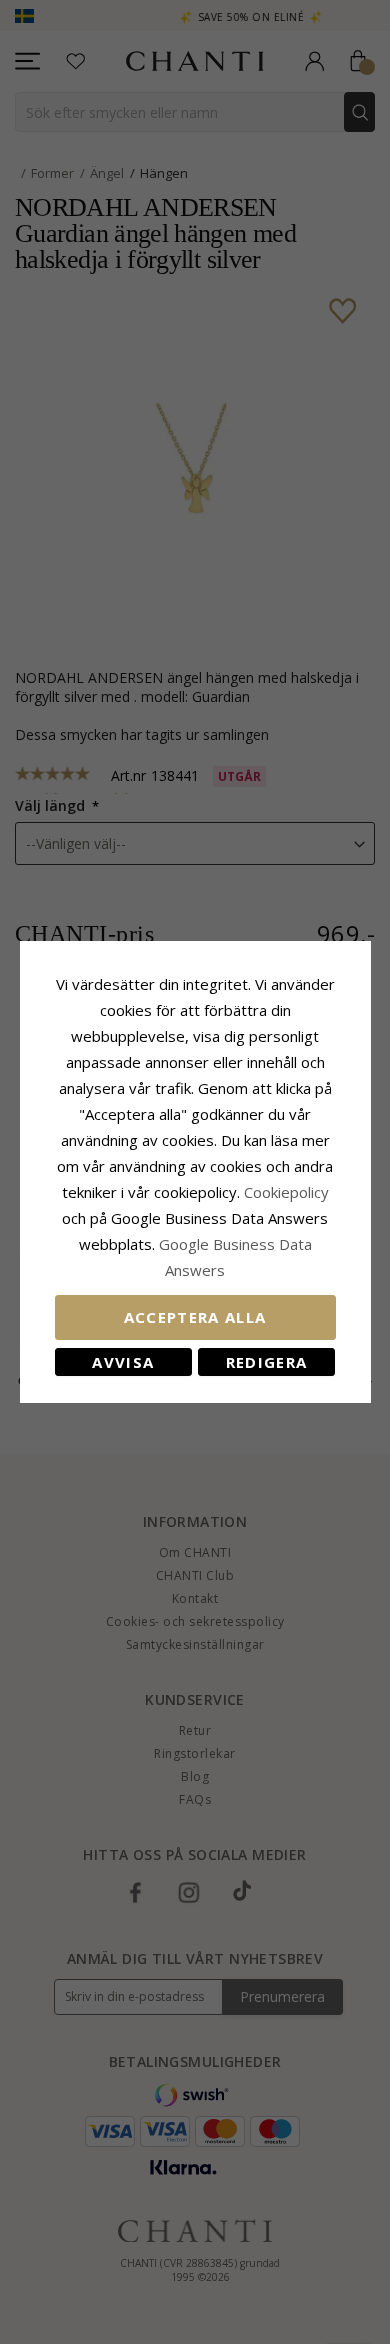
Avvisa (123, 1362)
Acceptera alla (195, 1317)
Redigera (267, 1362)
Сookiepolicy (286, 1192)
